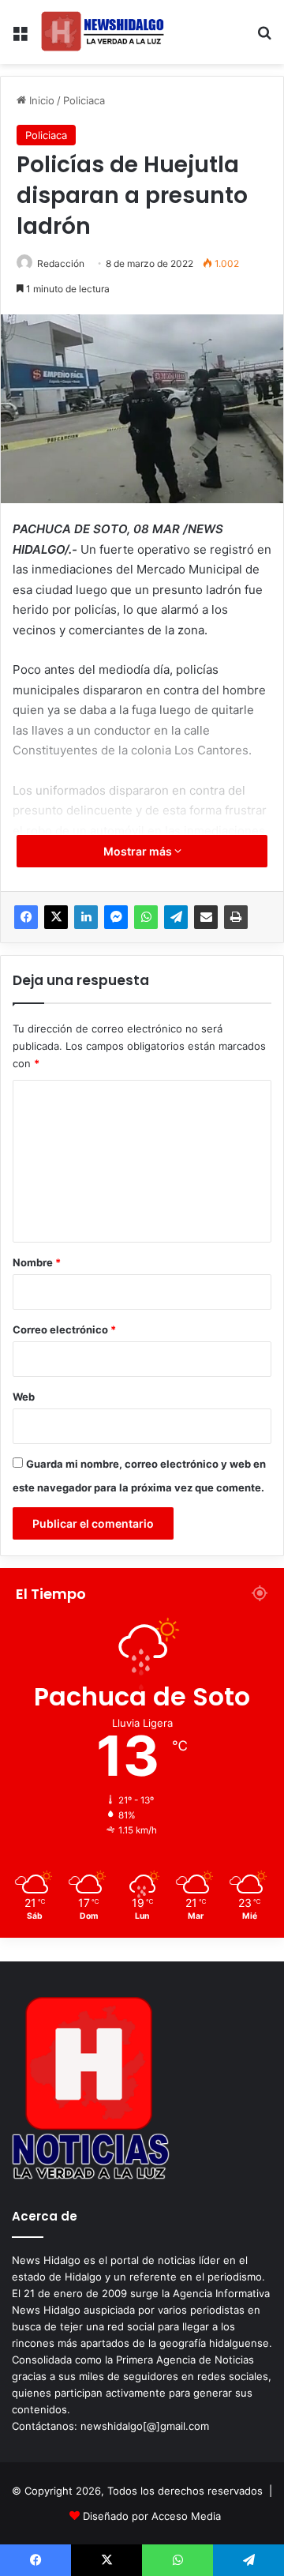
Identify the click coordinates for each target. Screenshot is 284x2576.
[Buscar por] (264, 38)
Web (24, 1397)
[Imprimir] (236, 917)
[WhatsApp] (146, 917)
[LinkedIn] (86, 917)
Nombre (37, 1262)
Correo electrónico (64, 1329)
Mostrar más (139, 851)
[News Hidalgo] (103, 32)
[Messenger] (116, 917)
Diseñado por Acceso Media (152, 2516)
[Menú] (20, 38)
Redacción (61, 263)
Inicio (40, 100)
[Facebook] (26, 917)
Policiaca (84, 100)
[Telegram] (176, 917)
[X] (56, 917)
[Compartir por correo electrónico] (206, 917)
